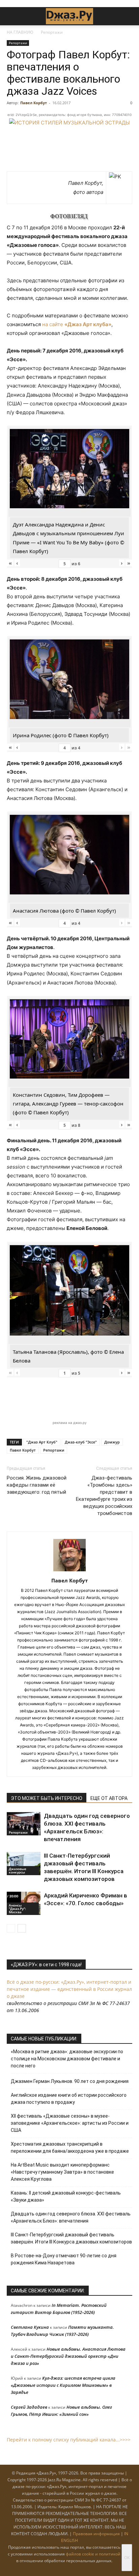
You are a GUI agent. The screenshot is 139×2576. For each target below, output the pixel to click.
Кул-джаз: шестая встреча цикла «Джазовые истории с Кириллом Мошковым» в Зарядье (63, 2385)
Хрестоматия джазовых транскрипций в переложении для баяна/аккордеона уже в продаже (70, 2148)
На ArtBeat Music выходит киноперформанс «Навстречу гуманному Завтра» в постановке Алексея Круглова (62, 2172)
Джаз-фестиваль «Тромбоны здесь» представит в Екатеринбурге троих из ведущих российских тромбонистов (104, 1496)
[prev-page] (11, 1928)
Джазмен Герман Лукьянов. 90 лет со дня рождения (70, 2081)
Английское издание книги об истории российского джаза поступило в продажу (69, 2099)
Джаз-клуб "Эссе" (81, 1442)
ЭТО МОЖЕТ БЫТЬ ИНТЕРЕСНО (47, 1798)
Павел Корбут (34, 103)
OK (127, 2558)
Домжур (112, 1442)
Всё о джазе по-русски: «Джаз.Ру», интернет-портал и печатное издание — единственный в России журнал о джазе (69, 1989)
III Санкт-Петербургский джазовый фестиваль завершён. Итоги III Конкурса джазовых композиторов (71, 2238)
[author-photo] (69, 1571)
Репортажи (52, 32)
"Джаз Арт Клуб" (42, 1442)
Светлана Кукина (30, 2327)
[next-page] (22, 1928)
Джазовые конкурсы (18, 1870)
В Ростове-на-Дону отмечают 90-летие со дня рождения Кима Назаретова (64, 2259)
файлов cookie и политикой (93, 2554)
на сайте (77, 324)
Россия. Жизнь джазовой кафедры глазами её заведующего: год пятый (37, 1485)
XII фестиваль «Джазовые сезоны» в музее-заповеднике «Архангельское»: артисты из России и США (70, 2123)
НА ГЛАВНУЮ (20, 32)
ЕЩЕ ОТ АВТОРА (109, 1798)
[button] (11, 16)
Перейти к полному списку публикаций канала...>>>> (69, 2440)
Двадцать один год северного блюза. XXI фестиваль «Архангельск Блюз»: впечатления (71, 2217)
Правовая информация (96, 2534)
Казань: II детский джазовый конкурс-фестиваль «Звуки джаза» (66, 2196)
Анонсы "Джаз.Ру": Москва (17, 1909)
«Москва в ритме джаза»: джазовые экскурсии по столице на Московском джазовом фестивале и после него (67, 2059)
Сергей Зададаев (29, 2407)
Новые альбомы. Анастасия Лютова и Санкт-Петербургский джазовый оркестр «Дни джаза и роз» (68, 2356)
